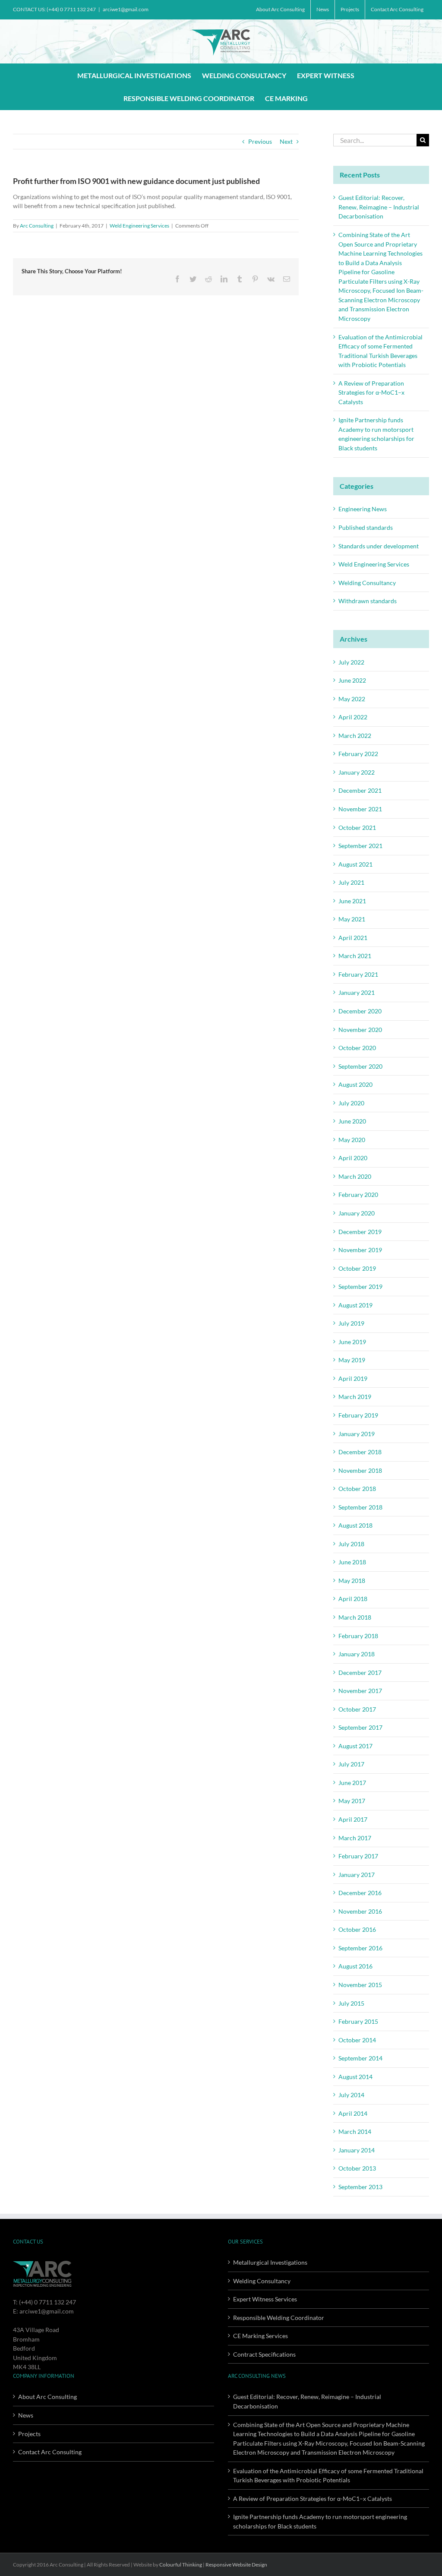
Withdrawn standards (368, 601)
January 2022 (357, 772)
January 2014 (357, 2150)
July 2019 (351, 1323)
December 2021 (360, 790)
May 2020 (352, 1140)
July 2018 (351, 1544)
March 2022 (355, 736)
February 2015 (358, 2021)
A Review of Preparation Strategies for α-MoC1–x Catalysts (371, 392)
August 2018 (355, 1525)
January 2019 (357, 1434)
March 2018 (355, 1617)
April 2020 (353, 1158)
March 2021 (355, 956)
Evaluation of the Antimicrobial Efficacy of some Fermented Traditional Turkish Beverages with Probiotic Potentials (328, 2476)
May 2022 (352, 699)
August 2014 (355, 2077)
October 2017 (357, 1709)
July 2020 (351, 1103)
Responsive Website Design (236, 2565)
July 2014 (351, 2095)
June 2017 (352, 1783)
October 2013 (357, 2168)
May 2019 (352, 1360)
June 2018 (352, 1562)
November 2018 (360, 1470)
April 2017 (353, 1819)
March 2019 (355, 1397)
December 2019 (360, 1232)
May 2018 (352, 1581)
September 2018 (360, 1507)
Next (286, 141)
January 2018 (357, 1654)
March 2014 (355, 2131)
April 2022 (353, 717)
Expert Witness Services (265, 2299)
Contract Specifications (264, 2354)
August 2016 (355, 1966)
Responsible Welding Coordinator (279, 2318)
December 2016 (360, 1893)
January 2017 (357, 1875)
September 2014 (360, 2058)
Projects (29, 2434)
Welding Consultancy (367, 583)
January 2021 (357, 992)
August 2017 (355, 1746)
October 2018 (357, 1489)
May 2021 (352, 919)
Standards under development (379, 546)
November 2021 (360, 809)
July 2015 (351, 2003)
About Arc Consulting (47, 2397)
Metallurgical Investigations (270, 2262)
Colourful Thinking (181, 2565)
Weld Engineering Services (139, 226)
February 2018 (358, 1636)
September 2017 (360, 1727)
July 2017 (351, 1764)
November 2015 (360, 1985)
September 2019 (360, 1286)
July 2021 (351, 882)
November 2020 (360, 1030)
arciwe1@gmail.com (126, 9)
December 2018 (360, 1452)
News (26, 2415)
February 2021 (358, 974)
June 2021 (352, 901)
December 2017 (360, 1673)
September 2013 (360, 2187)
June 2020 (352, 1121)
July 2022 (351, 662)
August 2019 (355, 1305)
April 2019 (353, 1378)
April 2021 (353, 938)
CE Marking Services (260, 2336)
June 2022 (352, 680)
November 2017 (360, 1691)
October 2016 (357, 1929)
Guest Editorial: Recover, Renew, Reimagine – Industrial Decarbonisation (379, 207)
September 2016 (360, 1948)
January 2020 (357, 1213)
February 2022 (358, 754)
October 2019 (357, 1268)
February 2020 (358, 1195)
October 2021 (357, 828)
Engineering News (363, 509)
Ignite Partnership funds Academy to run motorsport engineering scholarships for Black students (320, 2521)
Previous (260, 141)
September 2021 (360, 846)
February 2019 (358, 1415)
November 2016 (360, 1911)
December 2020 (360, 1011)
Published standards (366, 527)
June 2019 (352, 1342)
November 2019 (360, 1250)
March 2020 (355, 1176)
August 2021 (355, 864)
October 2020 (357, 1048)
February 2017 (358, 1856)
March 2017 (355, 1838)
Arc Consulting (37, 226)
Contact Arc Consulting (50, 2452)
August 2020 (355, 1084)
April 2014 (353, 2113)
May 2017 (352, 1801)
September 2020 (360, 1066)
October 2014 (357, 2040)
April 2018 (353, 1599)
